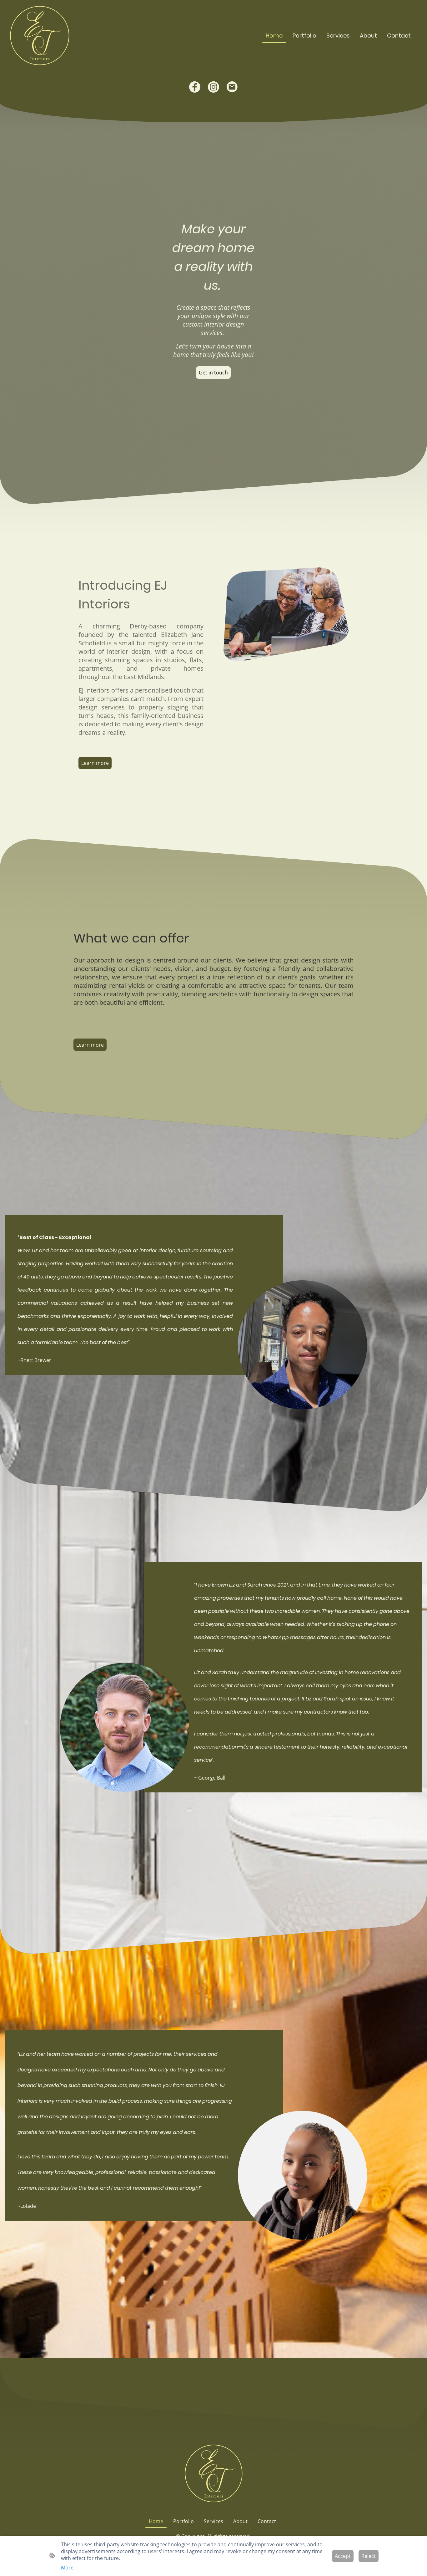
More (67, 2568)
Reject (369, 2556)
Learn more (95, 763)
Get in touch (213, 373)
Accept (343, 2556)
